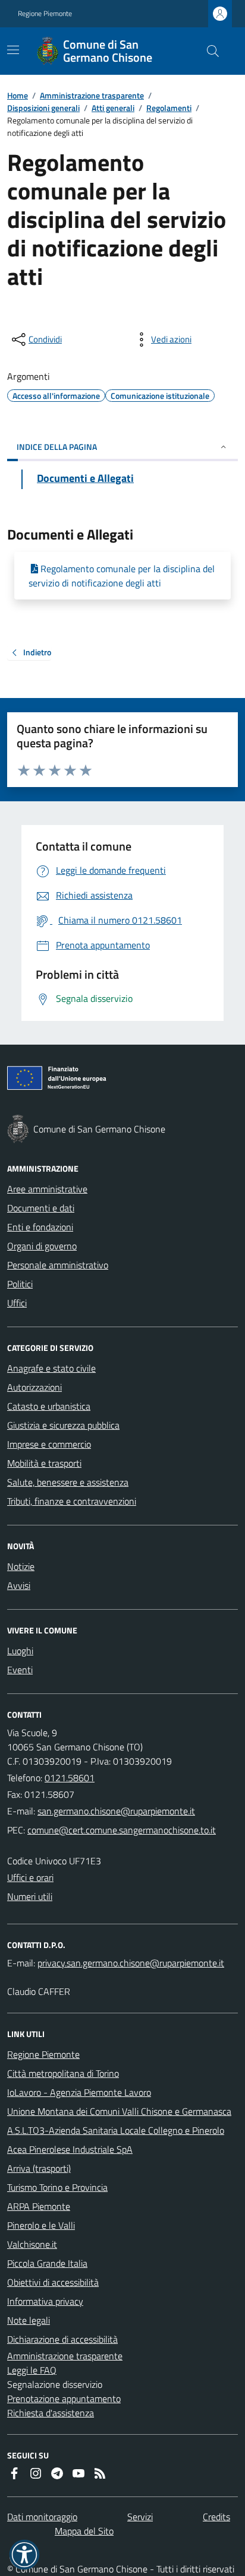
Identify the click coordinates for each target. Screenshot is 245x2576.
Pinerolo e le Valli (41, 2225)
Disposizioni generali (43, 108)
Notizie (21, 1566)
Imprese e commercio (49, 1444)
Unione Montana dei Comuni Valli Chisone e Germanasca (119, 2111)
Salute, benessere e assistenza (68, 1482)
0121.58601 (70, 1778)
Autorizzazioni (34, 1387)
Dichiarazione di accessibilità (62, 2339)
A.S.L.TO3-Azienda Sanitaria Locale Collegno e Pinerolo (116, 2130)
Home (18, 95)
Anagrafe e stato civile (51, 1368)
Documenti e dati (41, 1208)
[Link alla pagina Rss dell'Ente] (100, 2473)
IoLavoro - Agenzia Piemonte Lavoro (79, 2092)
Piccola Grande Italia (47, 2263)
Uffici (17, 1303)
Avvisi (19, 1585)
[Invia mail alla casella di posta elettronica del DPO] (131, 1963)
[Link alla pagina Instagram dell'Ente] (36, 2473)
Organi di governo (42, 1246)
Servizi (140, 2517)
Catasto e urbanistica (49, 1406)
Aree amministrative (47, 1189)
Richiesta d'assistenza (51, 2413)
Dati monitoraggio (42, 2517)
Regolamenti (169, 108)
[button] (24, 2555)
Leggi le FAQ (32, 2370)
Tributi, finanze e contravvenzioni (72, 1501)
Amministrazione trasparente (92, 95)
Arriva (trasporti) (39, 2168)
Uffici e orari (30, 1877)
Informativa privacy (45, 2301)
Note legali (29, 2320)
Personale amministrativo (58, 1265)
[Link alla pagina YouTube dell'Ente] (78, 2473)
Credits (216, 2517)
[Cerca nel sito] (208, 51)
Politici (20, 1284)
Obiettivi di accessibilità (53, 2282)
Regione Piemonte (45, 14)
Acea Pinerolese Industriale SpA (70, 2149)
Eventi (20, 1670)
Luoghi (20, 1651)
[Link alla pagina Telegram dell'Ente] (57, 2473)
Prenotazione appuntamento (64, 2399)
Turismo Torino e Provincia (57, 2187)
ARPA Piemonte (39, 2206)
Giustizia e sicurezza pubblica (63, 1425)
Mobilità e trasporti (44, 1463)
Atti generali (113, 108)
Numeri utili (30, 1896)
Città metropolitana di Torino (63, 2073)
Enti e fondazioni (40, 1227)
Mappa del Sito (84, 2531)
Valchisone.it (32, 2244)
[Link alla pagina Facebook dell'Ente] (14, 2473)
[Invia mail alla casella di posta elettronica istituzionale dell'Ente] (116, 1811)
